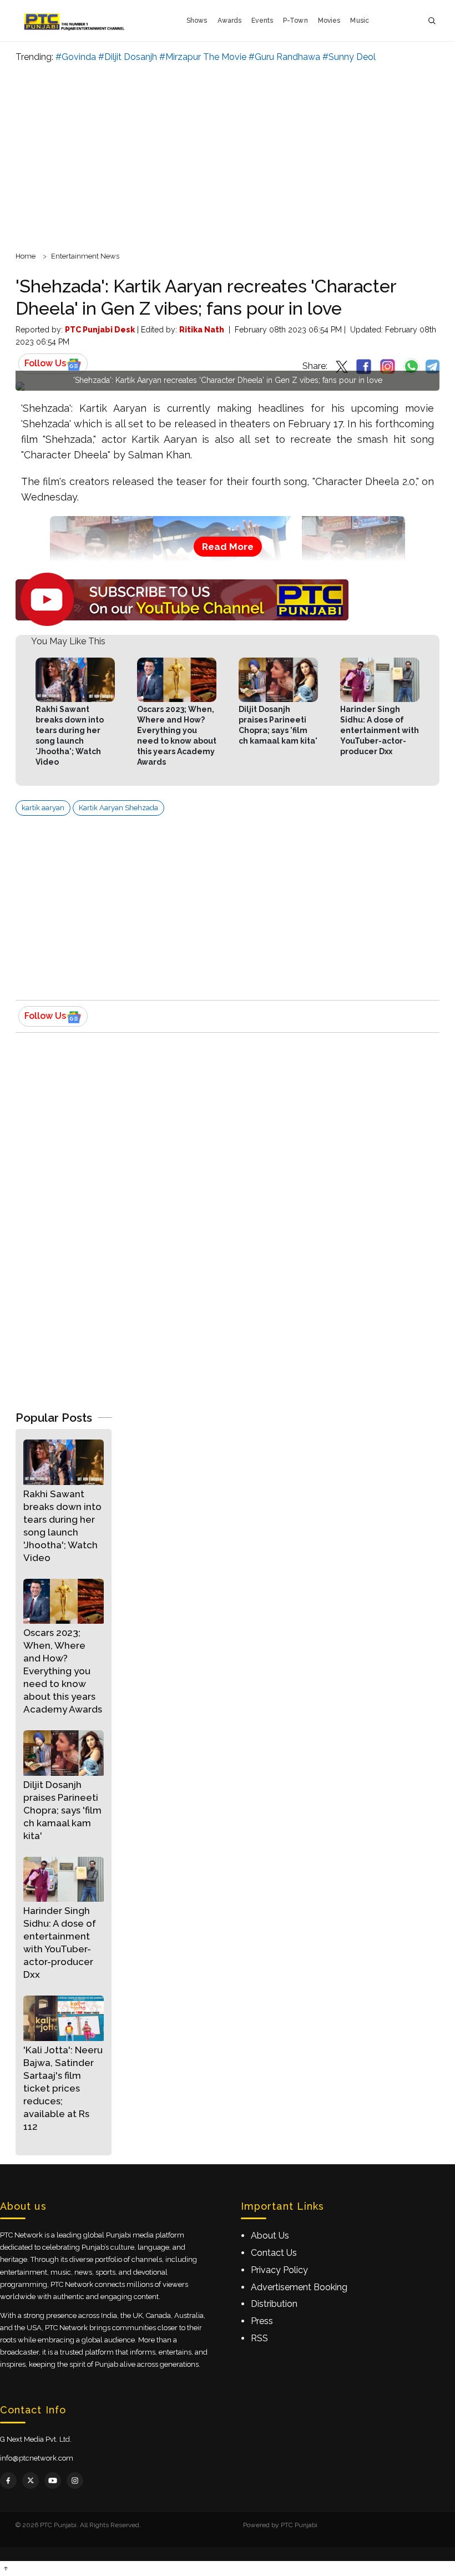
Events (262, 21)
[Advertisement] (228, 155)
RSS (259, 2338)
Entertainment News (85, 256)
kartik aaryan (43, 808)
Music (360, 21)
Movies (329, 21)
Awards (230, 21)
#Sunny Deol (349, 57)
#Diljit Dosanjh (128, 57)
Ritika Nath (202, 330)
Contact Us (274, 2253)
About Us (270, 2236)
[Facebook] (8, 2481)
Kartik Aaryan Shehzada (118, 808)
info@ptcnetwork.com (37, 2458)
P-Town (295, 21)
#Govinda (76, 57)
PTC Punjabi (299, 2525)
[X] (31, 2481)
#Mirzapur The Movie (203, 57)
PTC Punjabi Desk (100, 330)
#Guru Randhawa (284, 57)
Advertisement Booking (299, 2287)
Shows (197, 21)
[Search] (432, 21)
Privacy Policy (279, 2270)
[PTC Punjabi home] (75, 21)
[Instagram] (75, 2481)
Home (26, 256)
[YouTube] (53, 2481)
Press (262, 2321)
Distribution (274, 2304)
